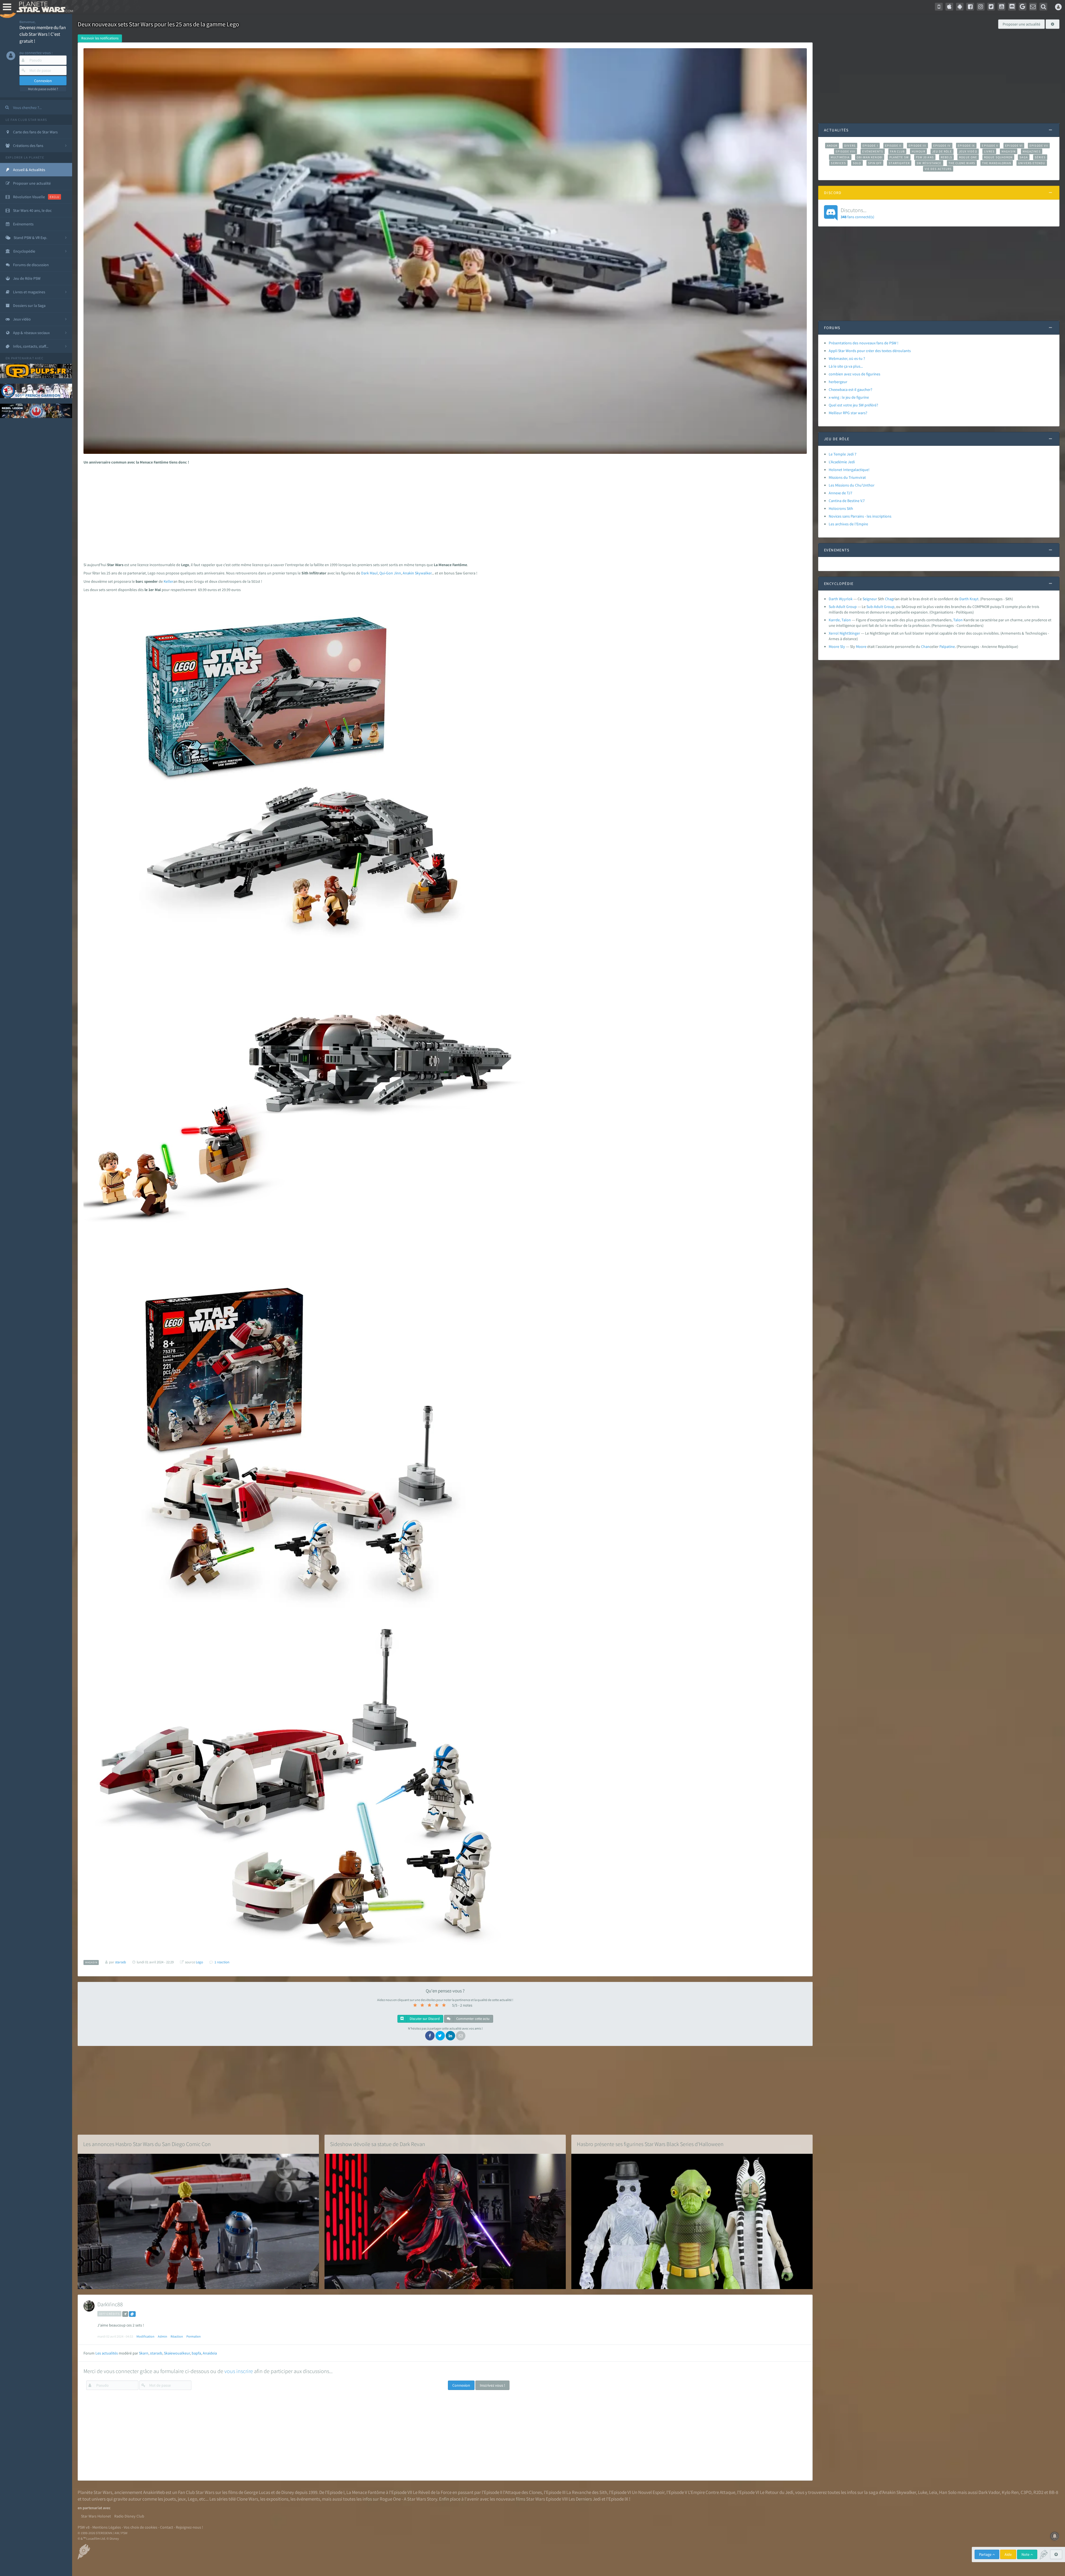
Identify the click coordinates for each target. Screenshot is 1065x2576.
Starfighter (899, 163)
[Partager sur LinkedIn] (450, 2036)
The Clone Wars (962, 163)
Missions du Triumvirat (847, 477)
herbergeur (838, 382)
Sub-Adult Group (843, 607)
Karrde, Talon (840, 620)
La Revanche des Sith (587, 2492)
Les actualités (107, 2353)
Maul (374, 573)
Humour (918, 151)
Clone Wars (247, 2499)
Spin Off (875, 163)
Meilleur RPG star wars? (848, 413)
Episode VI (1014, 146)
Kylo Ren (1010, 2492)
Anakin (408, 573)
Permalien (194, 2336)
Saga (1024, 157)
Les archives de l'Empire (848, 524)
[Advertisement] (442, 512)
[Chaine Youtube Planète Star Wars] (1001, 7)
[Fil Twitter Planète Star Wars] (991, 7)
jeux (182, 2499)
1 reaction (222, 1962)
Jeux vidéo (968, 151)
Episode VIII (845, 151)
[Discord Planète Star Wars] (1012, 7)
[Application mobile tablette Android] (960, 7)
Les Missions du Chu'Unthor (852, 485)
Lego (199, 1962)
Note (1026, 2554)
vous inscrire (239, 2371)
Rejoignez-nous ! (189, 2527)
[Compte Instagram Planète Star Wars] (981, 7)
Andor (832, 146)
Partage (986, 2554)
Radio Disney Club (129, 2516)
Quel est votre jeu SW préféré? (853, 405)
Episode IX (966, 146)
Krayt (974, 599)
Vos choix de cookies (140, 2527)
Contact (167, 2527)
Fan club (897, 151)
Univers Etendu (1032, 163)
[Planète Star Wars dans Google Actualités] (1023, 7)
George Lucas (257, 2492)
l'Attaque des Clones (523, 2492)
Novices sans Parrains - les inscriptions (860, 516)
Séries (1040, 157)
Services (838, 163)
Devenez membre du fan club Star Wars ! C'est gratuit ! (43, 34)
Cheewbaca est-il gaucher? (850, 390)
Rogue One (968, 157)
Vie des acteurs (938, 169)
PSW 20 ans (925, 157)
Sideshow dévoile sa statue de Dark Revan (378, 2144)
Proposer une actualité (1021, 24)
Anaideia (210, 2353)
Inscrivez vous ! (492, 2385)
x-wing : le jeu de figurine (849, 397)
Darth (964, 599)
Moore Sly (837, 646)
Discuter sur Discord (424, 2019)
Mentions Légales (107, 2527)
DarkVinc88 (110, 2304)
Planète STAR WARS (44, 7)
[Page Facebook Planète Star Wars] (970, 7)
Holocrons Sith (841, 508)
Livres (989, 151)
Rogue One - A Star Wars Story (408, 2499)
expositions (277, 2499)
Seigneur (870, 599)
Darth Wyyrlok (841, 599)
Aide (1008, 2554)
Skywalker (423, 573)
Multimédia (840, 157)
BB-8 (1053, 2492)
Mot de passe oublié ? (43, 89)
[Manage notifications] (1055, 2536)
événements (308, 2499)
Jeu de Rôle (942, 151)
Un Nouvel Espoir (648, 2492)
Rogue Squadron (998, 157)
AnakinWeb (154, 2492)
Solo (857, 163)
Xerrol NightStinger (844, 633)
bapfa (196, 2353)
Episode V (990, 146)
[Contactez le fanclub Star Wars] (1033, 7)
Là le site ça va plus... (846, 366)
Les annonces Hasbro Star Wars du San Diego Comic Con (147, 2144)
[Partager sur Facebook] (430, 2036)
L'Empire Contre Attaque (712, 2492)
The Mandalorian (997, 163)
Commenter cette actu (472, 2019)
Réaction (177, 2336)
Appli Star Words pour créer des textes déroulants (870, 351)
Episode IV (942, 146)
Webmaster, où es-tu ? (847, 358)
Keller (168, 581)
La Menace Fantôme (366, 2492)
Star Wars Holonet (96, 2516)
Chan (925, 646)
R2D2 (1038, 2492)
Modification (145, 2336)
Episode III (917, 146)
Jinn (397, 573)
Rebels (947, 157)
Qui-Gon (386, 573)
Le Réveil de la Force (432, 2492)
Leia (933, 2492)
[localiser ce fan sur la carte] (125, 2314)
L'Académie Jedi (842, 462)
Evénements (873, 151)
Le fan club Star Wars (26, 120)
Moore (861, 646)
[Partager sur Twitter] (440, 2036)
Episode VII (1039, 146)
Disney (288, 2492)
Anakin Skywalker (899, 2492)
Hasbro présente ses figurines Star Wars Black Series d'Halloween (650, 2144)
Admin (163, 2336)
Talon (958, 620)
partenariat (23, 358)
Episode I (870, 146)
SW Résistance (929, 163)
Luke (923, 2492)
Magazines (1032, 151)
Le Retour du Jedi (777, 2492)
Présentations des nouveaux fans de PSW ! (864, 343)
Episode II (893, 146)
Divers (850, 146)
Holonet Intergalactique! (849, 470)
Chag (889, 599)
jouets (170, 2499)
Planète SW (899, 157)
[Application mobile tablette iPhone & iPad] (949, 7)
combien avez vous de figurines (854, 374)
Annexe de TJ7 (840, 493)
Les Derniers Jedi (585, 2499)
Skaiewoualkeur (177, 2353)
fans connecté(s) (857, 213)
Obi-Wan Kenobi (870, 157)
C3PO (1026, 2492)
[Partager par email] (461, 2036)
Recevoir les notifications (100, 38)
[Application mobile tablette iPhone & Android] (939, 7)
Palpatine (947, 646)
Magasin (1009, 151)
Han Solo (948, 2492)
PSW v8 (84, 2527)
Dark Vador (989, 2492)
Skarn (144, 2353)
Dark (365, 573)
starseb (156, 2353)
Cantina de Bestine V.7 (847, 501)
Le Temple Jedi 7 (843, 454)
